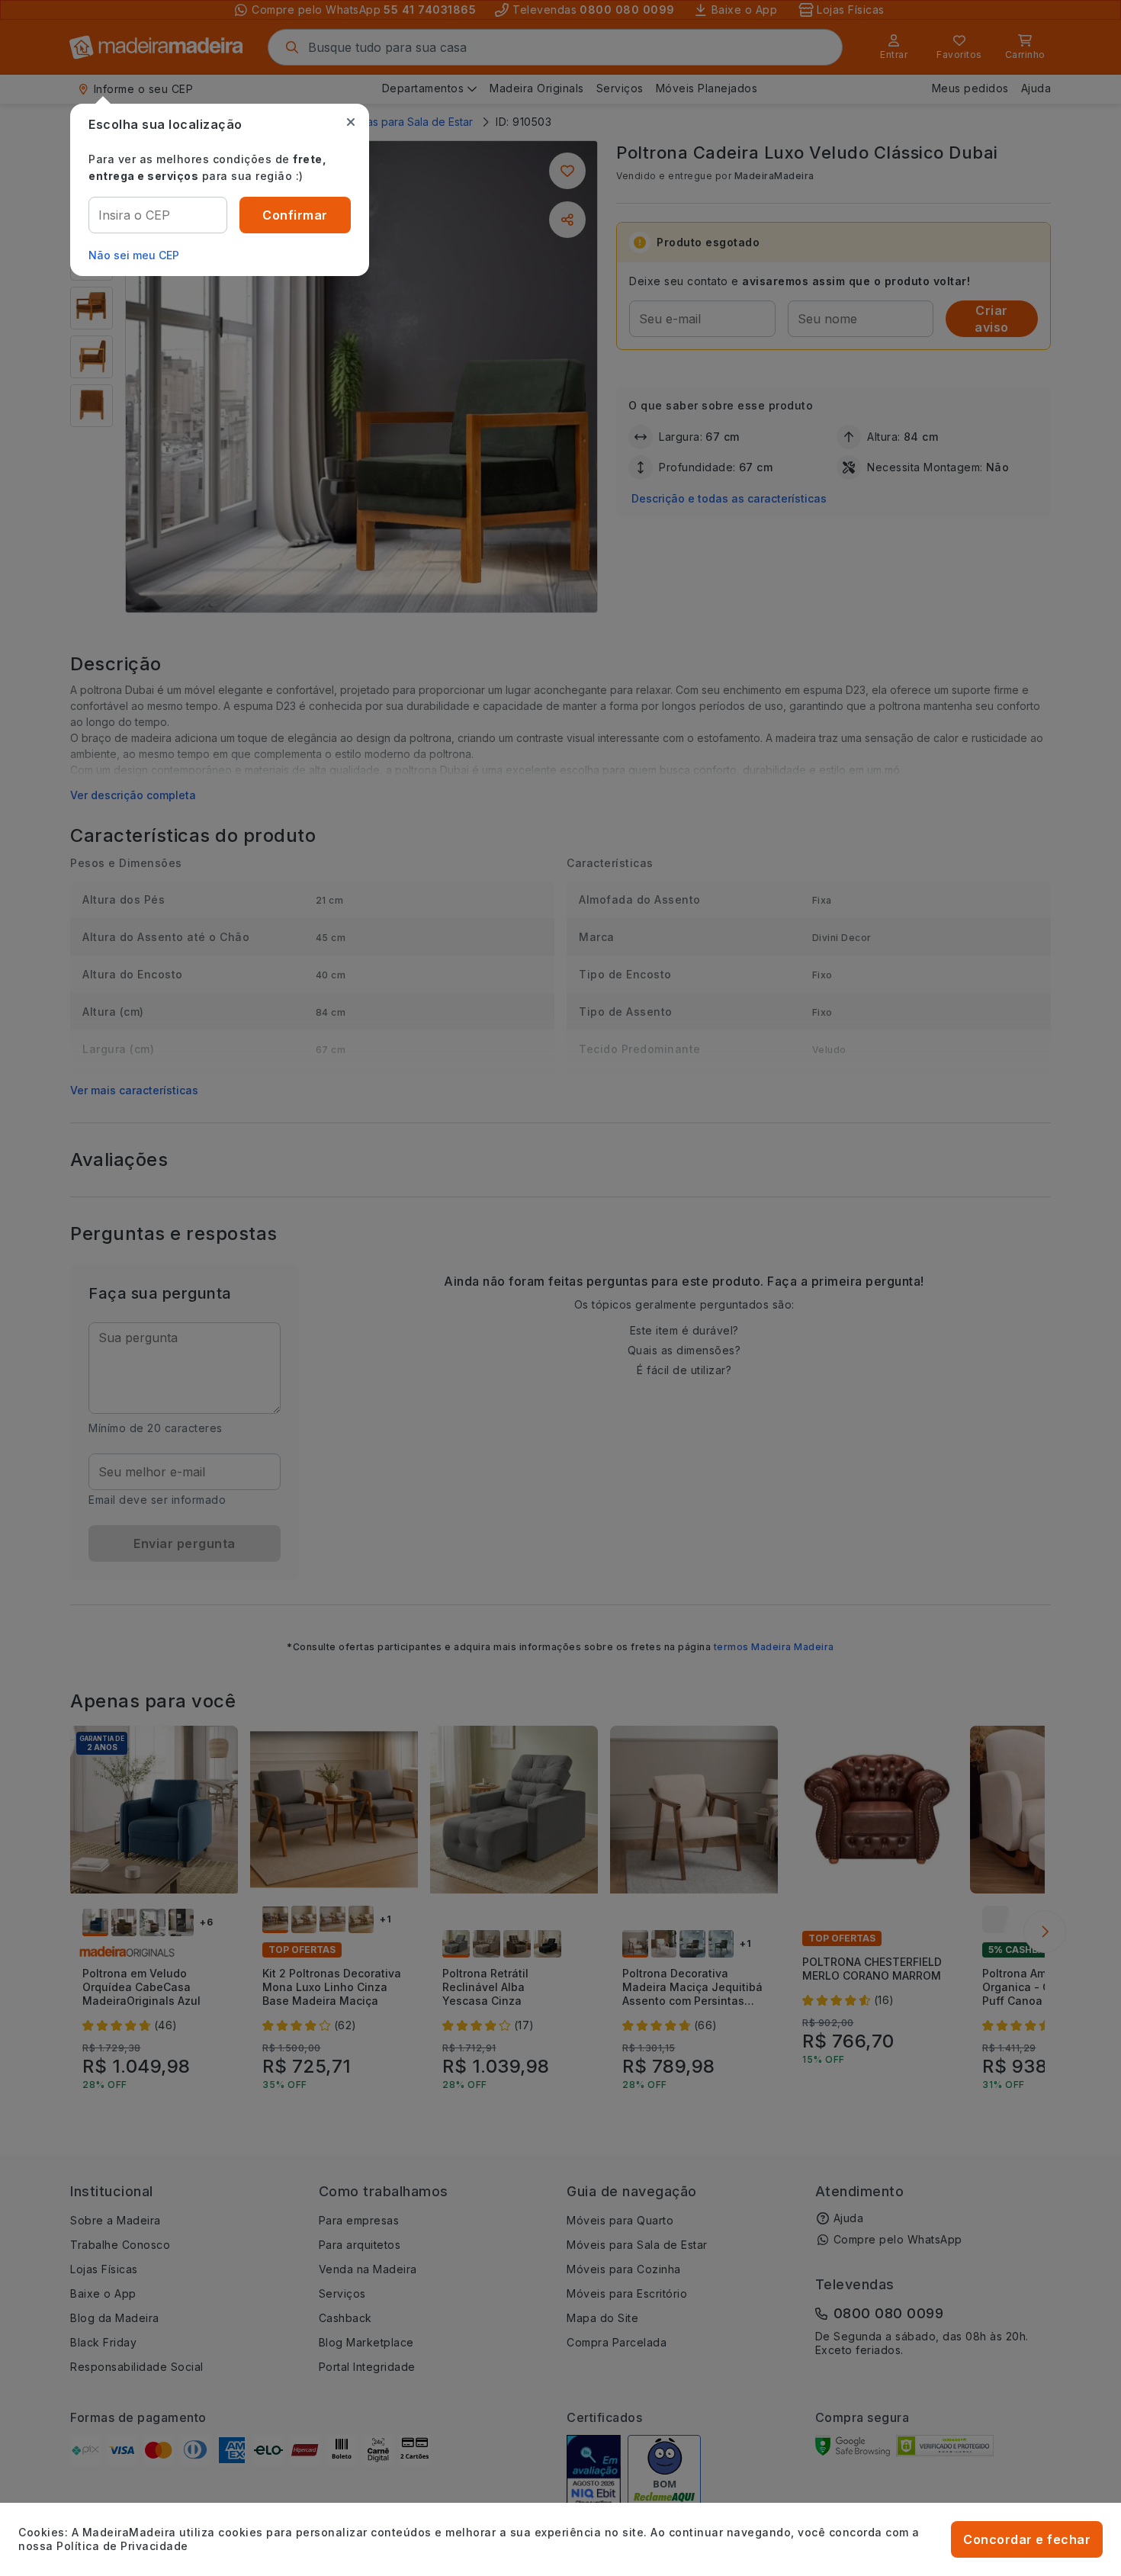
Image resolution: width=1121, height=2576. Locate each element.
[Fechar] (351, 122)
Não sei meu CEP (134, 255)
